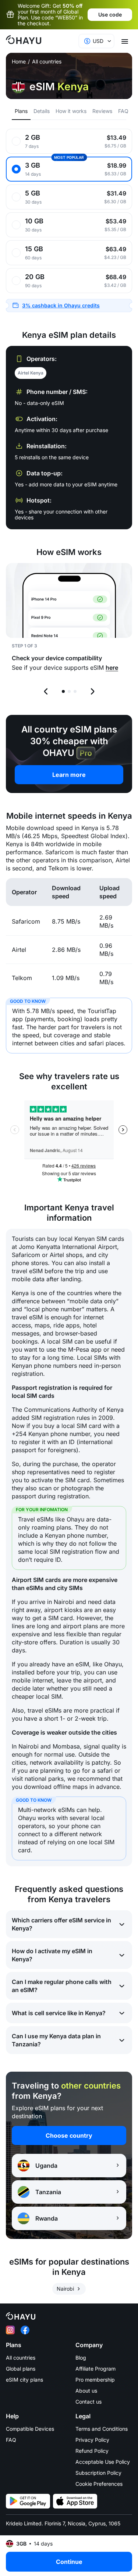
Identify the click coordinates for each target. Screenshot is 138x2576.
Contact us (89, 2402)
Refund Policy (92, 2451)
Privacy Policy (92, 2440)
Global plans (21, 2369)
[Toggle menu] (125, 41)
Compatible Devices (30, 2429)
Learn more (69, 775)
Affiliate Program (95, 2369)
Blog (81, 2358)
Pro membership (95, 2380)
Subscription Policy (98, 2473)
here (112, 668)
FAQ (11, 2440)
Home (19, 62)
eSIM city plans (24, 2380)
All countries (47, 62)
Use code (110, 14)
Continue (69, 2562)
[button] (69, 306)
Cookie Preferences (99, 2484)
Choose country (69, 2135)
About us (86, 2391)
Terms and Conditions (102, 2429)
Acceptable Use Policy (103, 2462)
